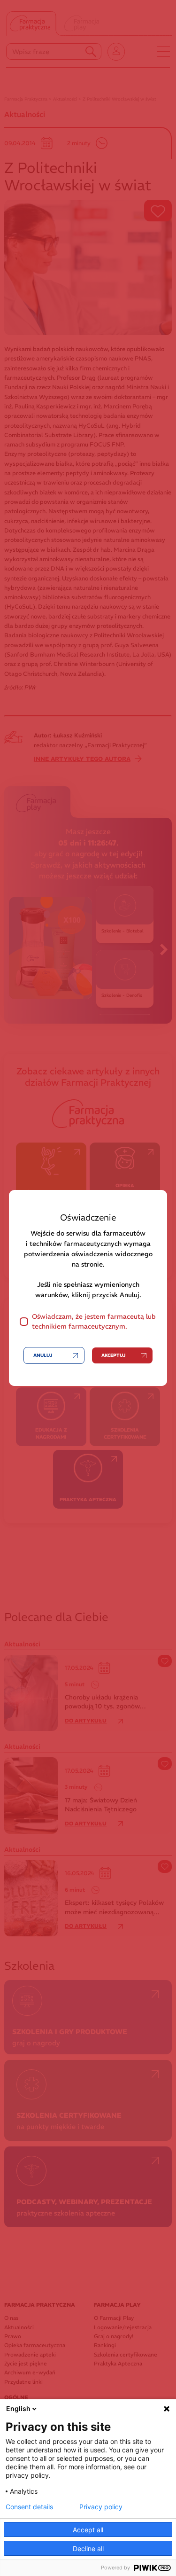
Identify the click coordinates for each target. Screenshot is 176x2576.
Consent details (29, 2507)
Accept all (88, 2530)
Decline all (88, 2549)
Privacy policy (101, 2507)
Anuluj (43, 1355)
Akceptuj (113, 1355)
